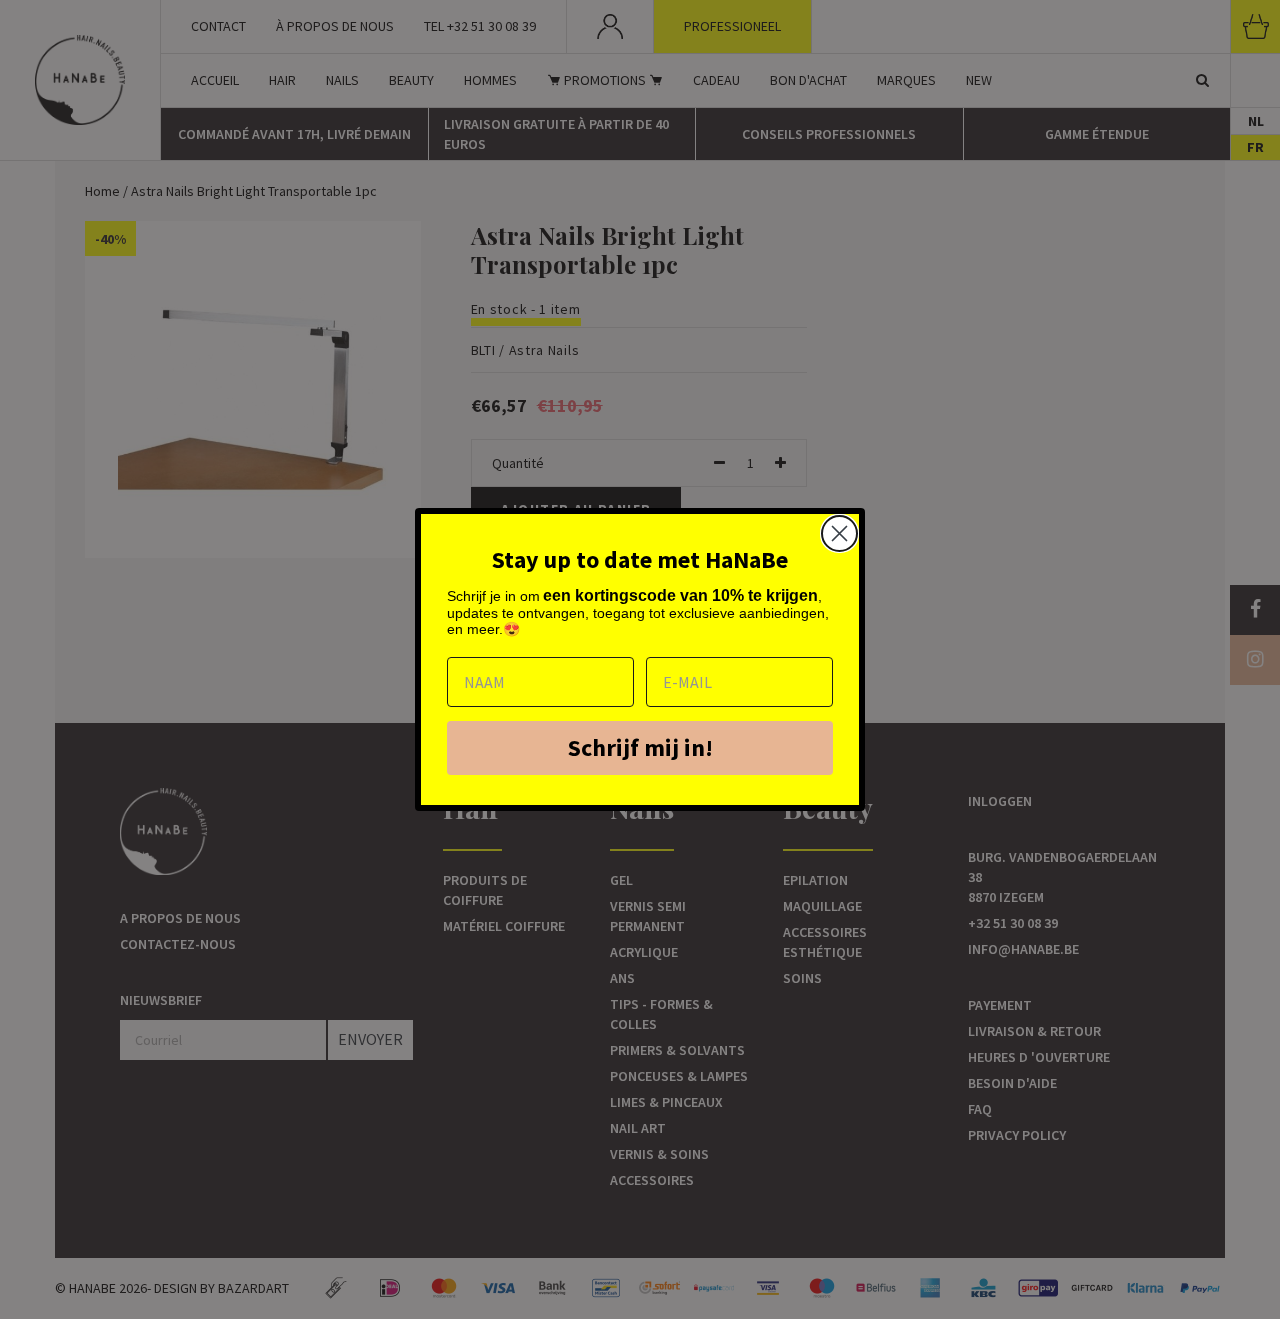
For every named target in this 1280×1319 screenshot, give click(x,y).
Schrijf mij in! (640, 747)
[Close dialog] (839, 533)
